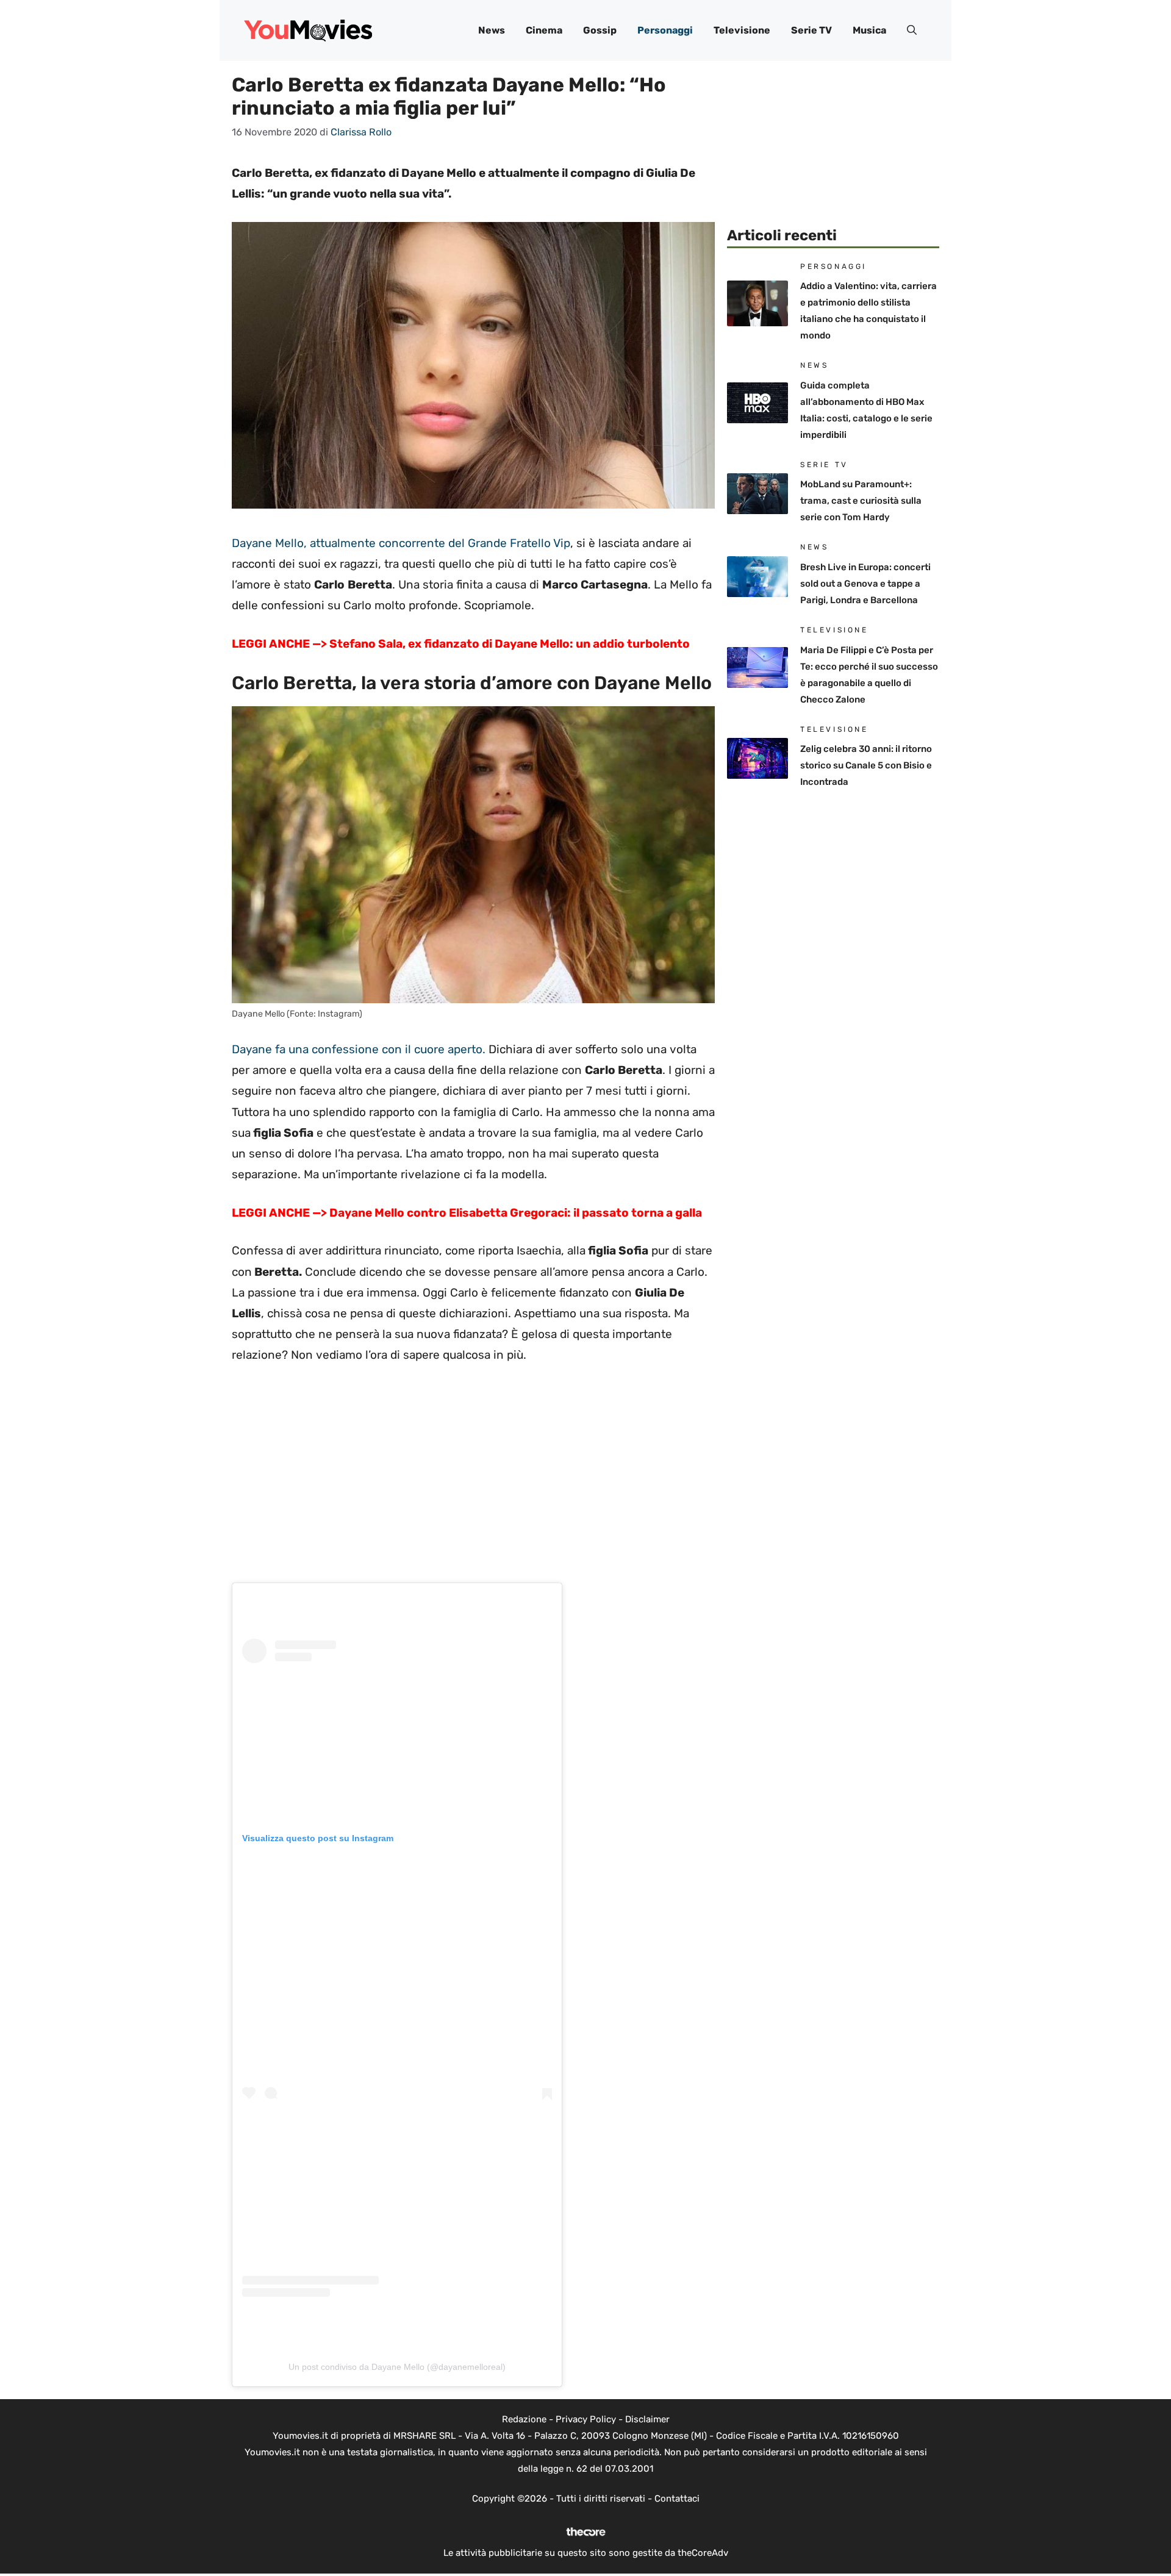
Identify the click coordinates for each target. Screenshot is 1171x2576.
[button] (912, 30)
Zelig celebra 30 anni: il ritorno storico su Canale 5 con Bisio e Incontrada (866, 765)
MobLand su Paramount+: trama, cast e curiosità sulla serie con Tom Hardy (861, 501)
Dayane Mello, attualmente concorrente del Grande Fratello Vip (401, 543)
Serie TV (811, 30)
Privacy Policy (586, 2419)
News (492, 30)
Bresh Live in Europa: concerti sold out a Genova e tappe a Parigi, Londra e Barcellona (865, 584)
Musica (869, 30)
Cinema (544, 30)
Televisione (742, 30)
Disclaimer (647, 2419)
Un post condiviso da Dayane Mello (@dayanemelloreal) (397, 2367)
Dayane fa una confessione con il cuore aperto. (359, 1049)
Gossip (600, 30)
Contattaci (677, 2499)
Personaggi (665, 30)
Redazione (524, 2419)
